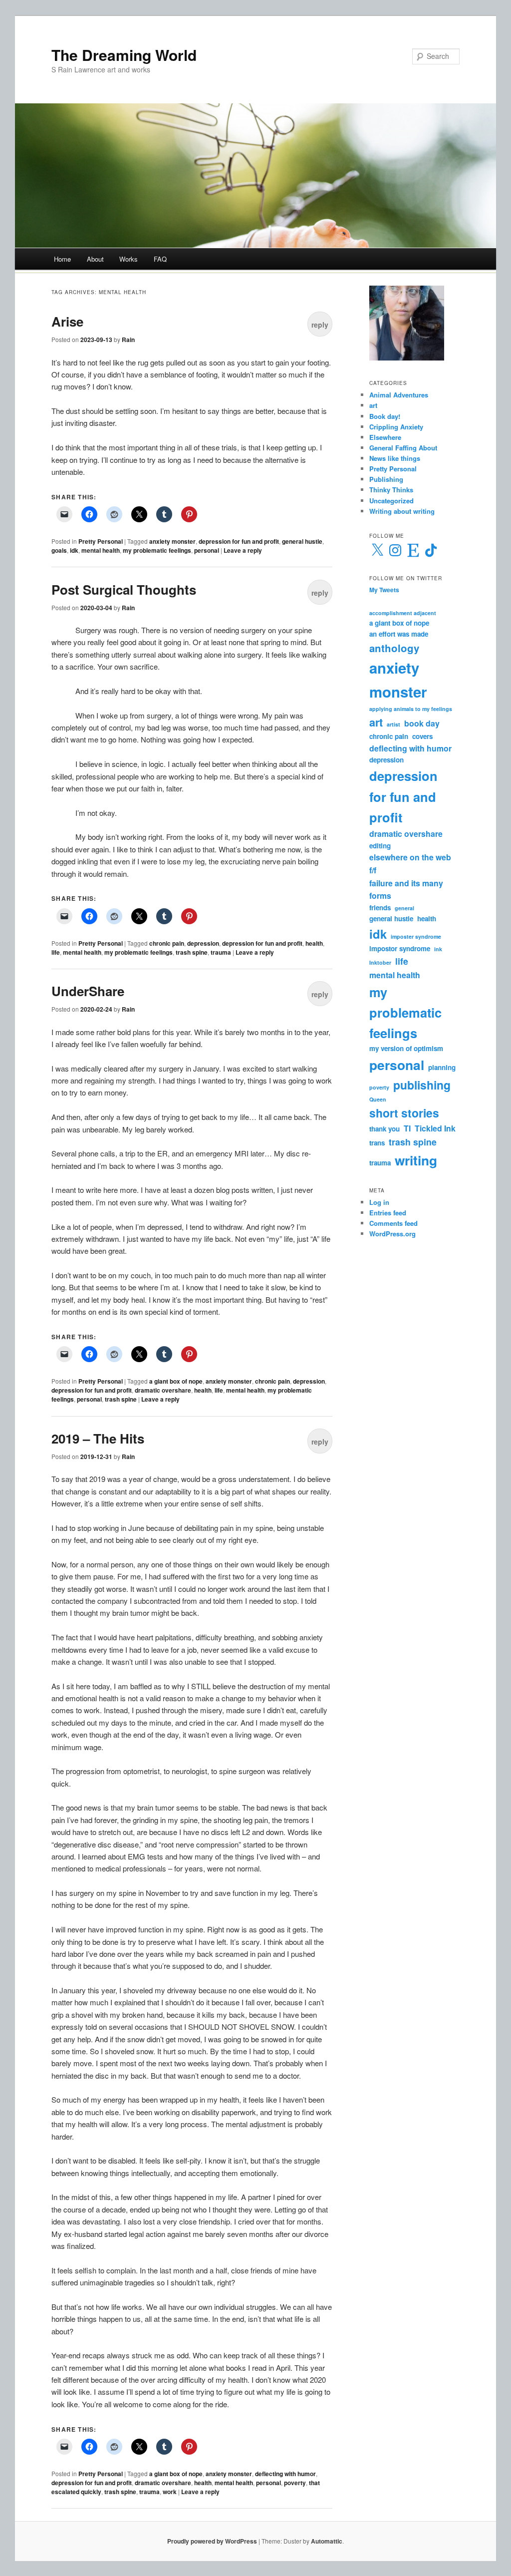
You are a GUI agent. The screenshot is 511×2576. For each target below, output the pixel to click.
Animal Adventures (399, 395)
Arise (67, 321)
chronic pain (167, 943)
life (56, 952)
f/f (373, 870)
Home (62, 259)
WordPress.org (392, 1234)
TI (407, 1128)
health (314, 943)
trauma (221, 952)
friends (380, 908)
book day (422, 723)
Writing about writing (402, 511)
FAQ (160, 259)
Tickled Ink (435, 1128)
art (373, 405)
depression (203, 943)
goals (59, 550)
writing (416, 1160)
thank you (384, 1129)
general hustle (302, 541)
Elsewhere (385, 437)
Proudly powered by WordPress (212, 2541)
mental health (101, 550)
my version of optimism (406, 1048)
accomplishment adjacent (403, 613)
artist (393, 724)
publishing (422, 1085)
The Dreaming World (124, 55)
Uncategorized (391, 501)
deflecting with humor (285, 2474)
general (404, 908)
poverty (295, 2483)
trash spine (192, 952)
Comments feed (393, 1223)
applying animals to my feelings (411, 709)
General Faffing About (403, 448)
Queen (378, 1099)
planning (442, 1067)
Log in (379, 1202)
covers (422, 736)
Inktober (380, 962)
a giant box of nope (176, 1381)
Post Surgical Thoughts (124, 589)
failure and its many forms (406, 890)
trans (377, 1143)
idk (74, 550)
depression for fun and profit (239, 541)
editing (380, 846)
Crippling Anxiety (396, 427)
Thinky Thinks (391, 490)
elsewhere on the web (410, 857)
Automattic (327, 2541)
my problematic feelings (157, 550)
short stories (404, 1113)
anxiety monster (172, 541)
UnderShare (88, 991)
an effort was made (399, 634)
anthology (394, 648)
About (95, 259)
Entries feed (388, 1213)
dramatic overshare (163, 1390)
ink (438, 949)
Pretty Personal (101, 541)
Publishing (386, 479)
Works (128, 259)
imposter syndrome (416, 936)
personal (207, 550)
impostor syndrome (400, 948)
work (170, 2492)
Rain (128, 340)
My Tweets (384, 590)
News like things (395, 458)
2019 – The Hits (98, 1438)
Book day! (385, 416)
